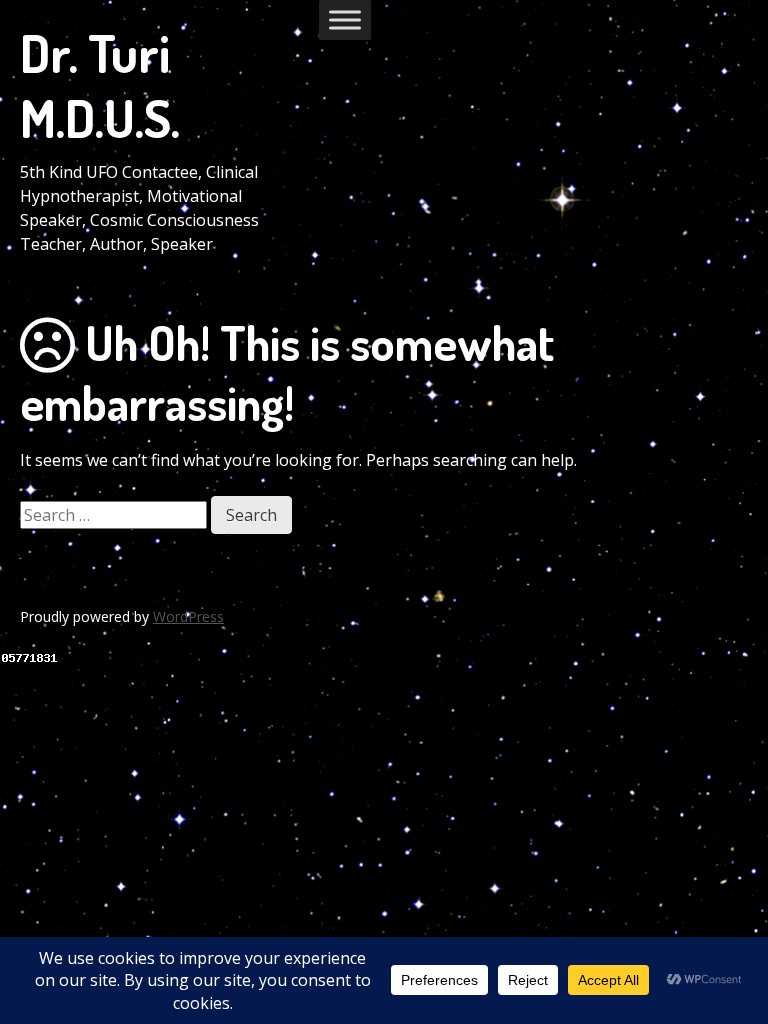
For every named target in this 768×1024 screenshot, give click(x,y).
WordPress (188, 616)
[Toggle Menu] (345, 19)
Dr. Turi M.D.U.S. (100, 85)
